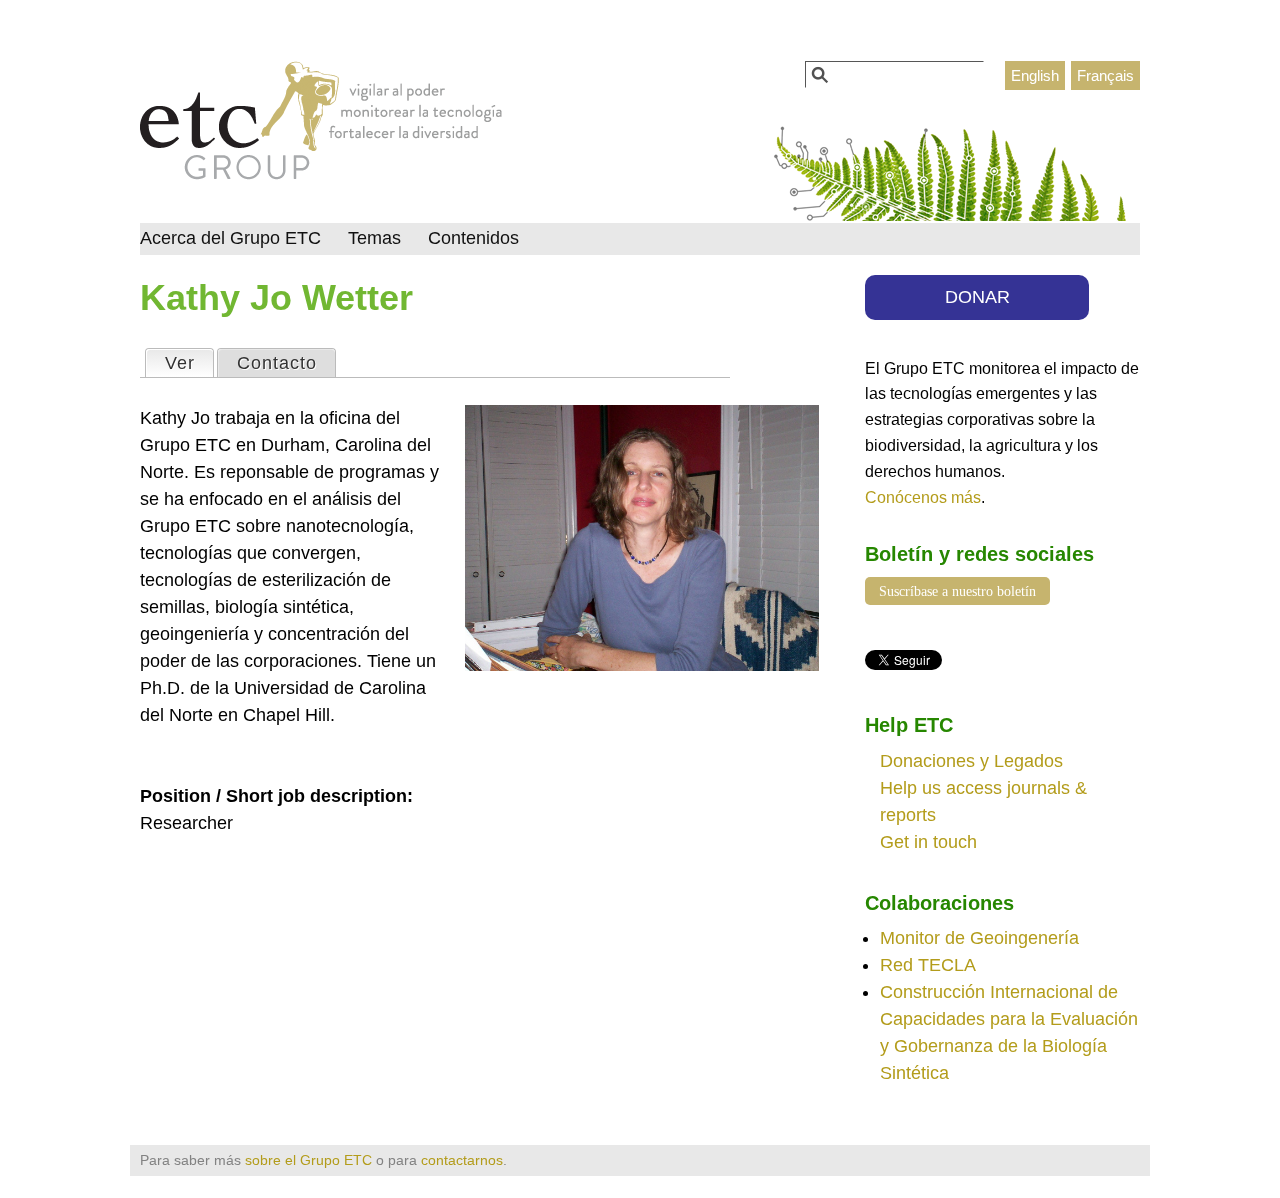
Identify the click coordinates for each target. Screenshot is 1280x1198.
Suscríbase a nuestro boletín (957, 591)
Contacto (277, 363)
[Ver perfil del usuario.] (642, 665)
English (1035, 75)
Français (1105, 75)
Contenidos (473, 238)
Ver (189, 363)
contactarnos (462, 1160)
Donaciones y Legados (971, 761)
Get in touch (928, 842)
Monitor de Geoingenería (979, 938)
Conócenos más (923, 497)
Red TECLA (928, 965)
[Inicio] (321, 126)
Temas (374, 238)
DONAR (977, 297)
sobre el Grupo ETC (308, 1160)
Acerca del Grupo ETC (230, 238)
